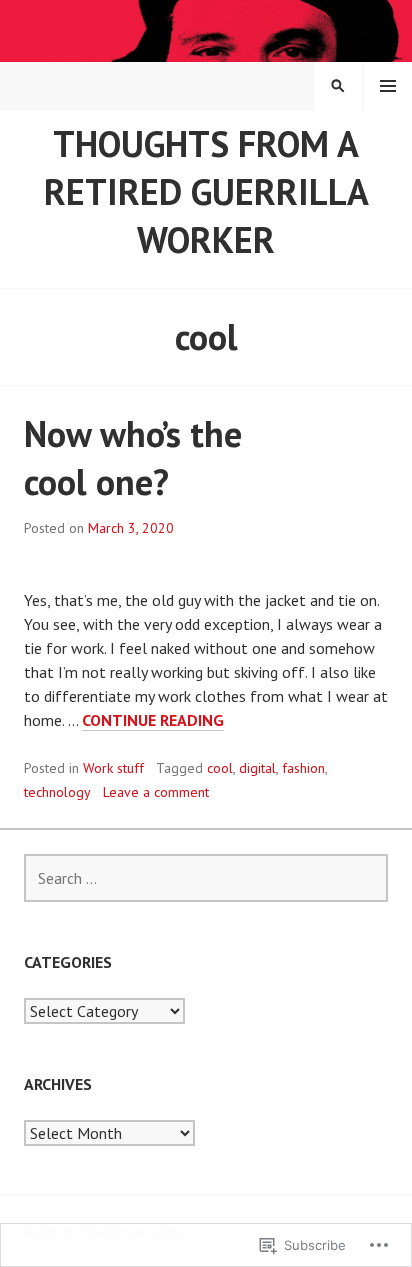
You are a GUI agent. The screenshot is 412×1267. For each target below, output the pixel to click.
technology (57, 792)
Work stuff (113, 768)
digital (257, 768)
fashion (303, 768)
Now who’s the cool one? (133, 457)
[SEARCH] (338, 86)
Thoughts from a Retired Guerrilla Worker (206, 191)
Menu (388, 86)
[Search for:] (206, 878)
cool (220, 768)
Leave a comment (156, 792)
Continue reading (153, 720)
